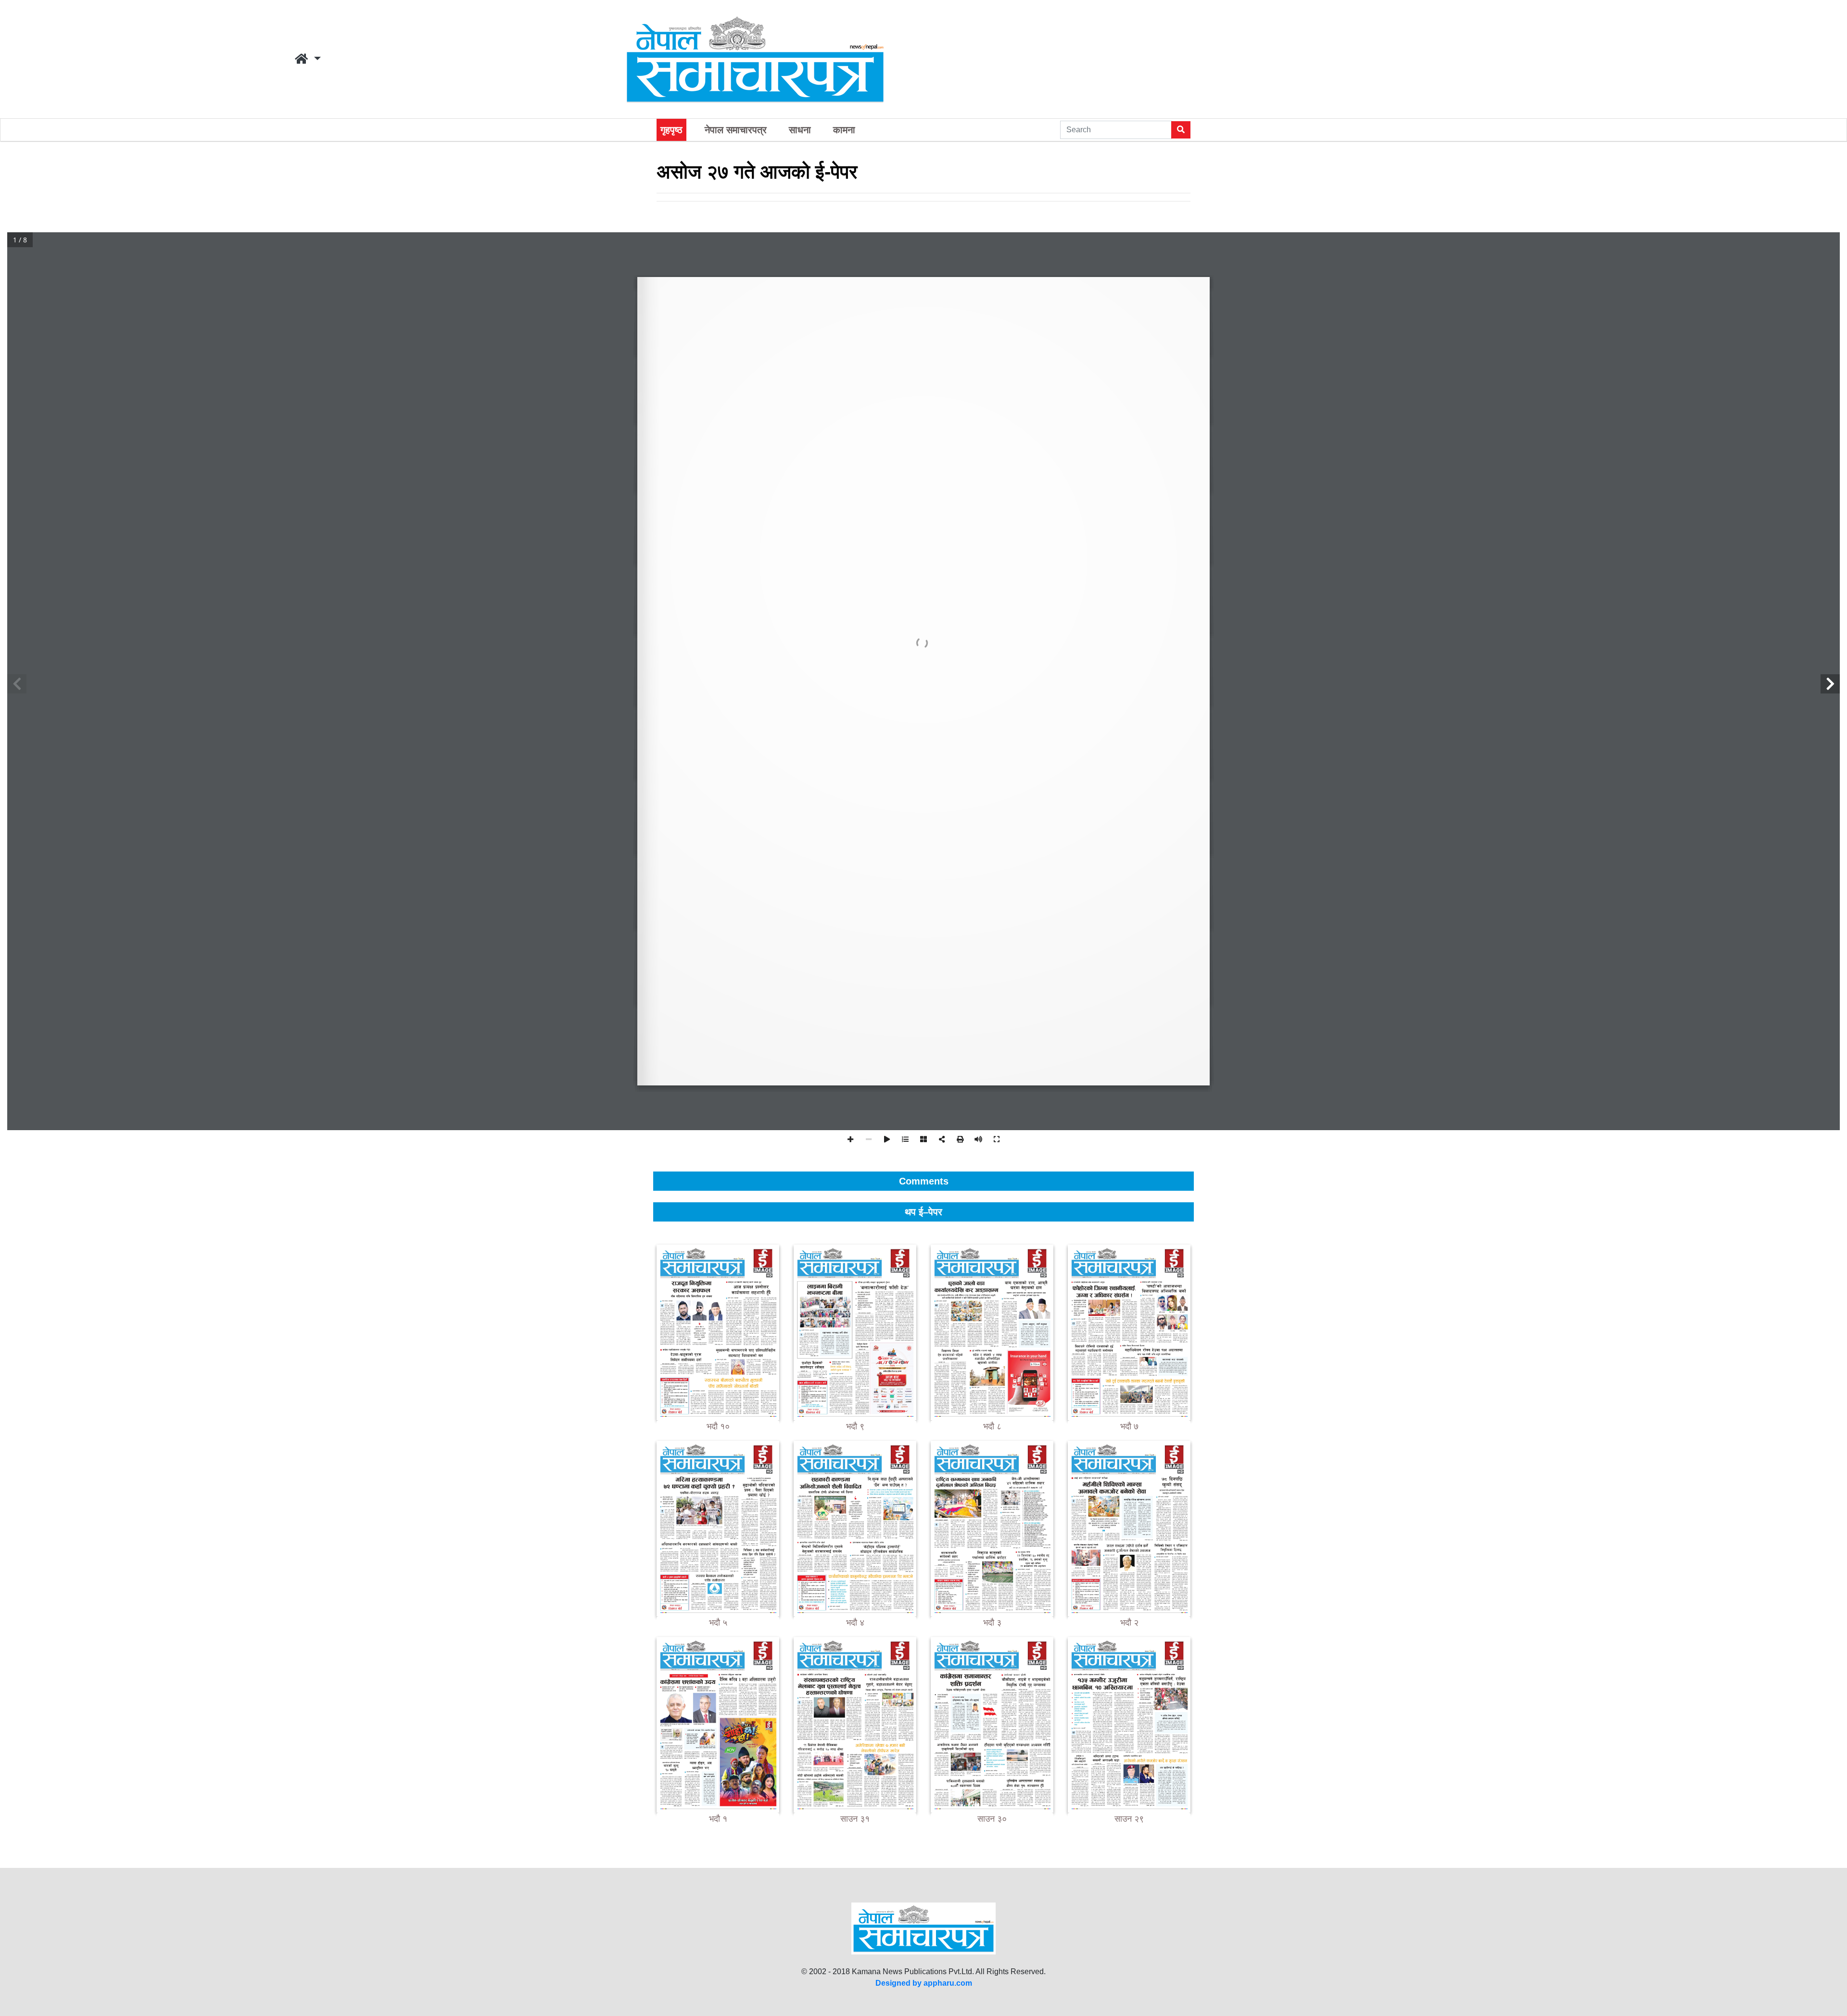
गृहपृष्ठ (671, 130)
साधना (800, 130)
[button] (308, 59)
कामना (844, 130)
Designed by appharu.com (924, 1983)
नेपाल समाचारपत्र (736, 130)
